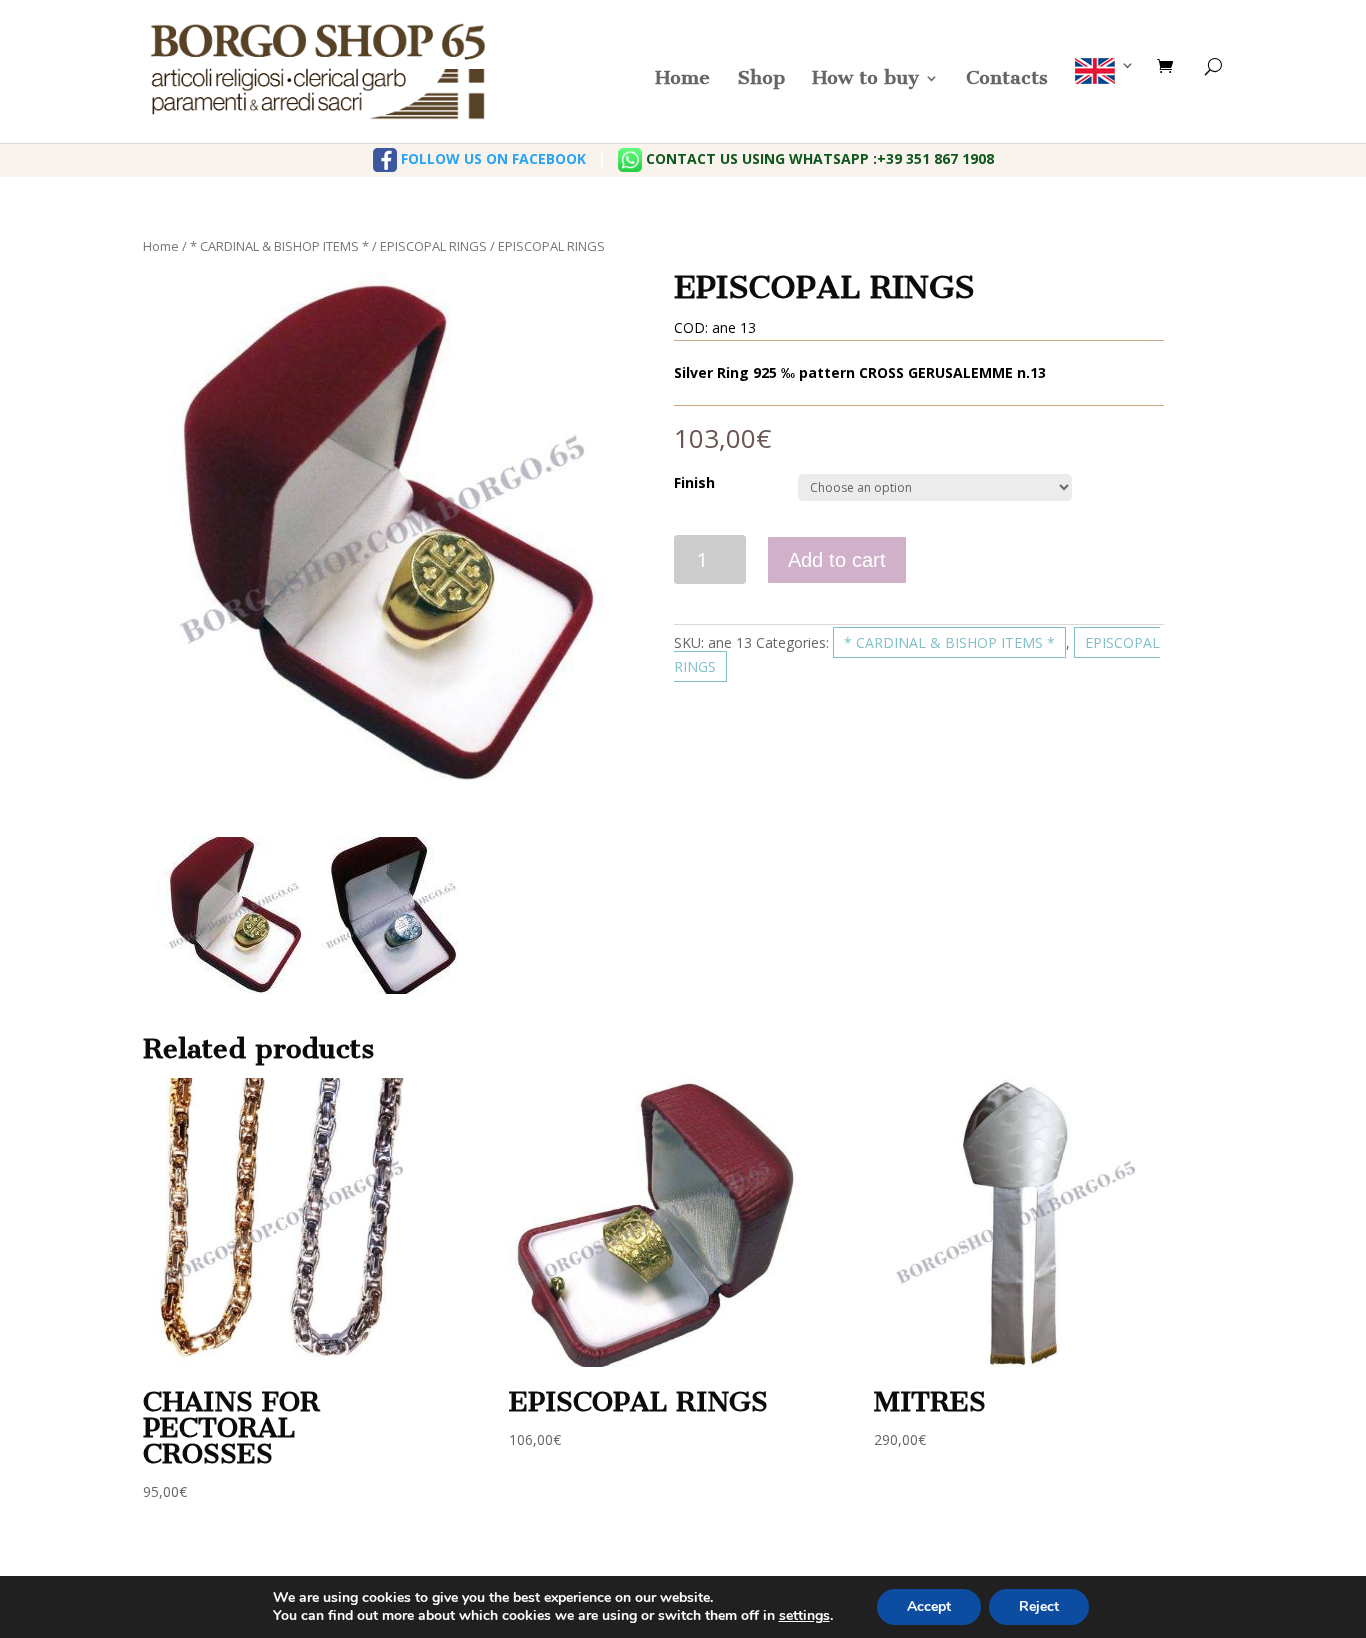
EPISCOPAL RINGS (433, 246)
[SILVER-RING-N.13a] (392, 915)
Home (682, 80)
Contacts (1007, 80)
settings (804, 1616)
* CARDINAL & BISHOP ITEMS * (279, 246)
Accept (929, 1606)
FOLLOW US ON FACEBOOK (491, 158)
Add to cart (837, 560)
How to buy (865, 80)
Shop (761, 80)
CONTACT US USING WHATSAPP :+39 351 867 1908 (818, 158)
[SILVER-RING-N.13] (235, 915)
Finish (694, 482)
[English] (1105, 100)
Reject (1039, 1606)
